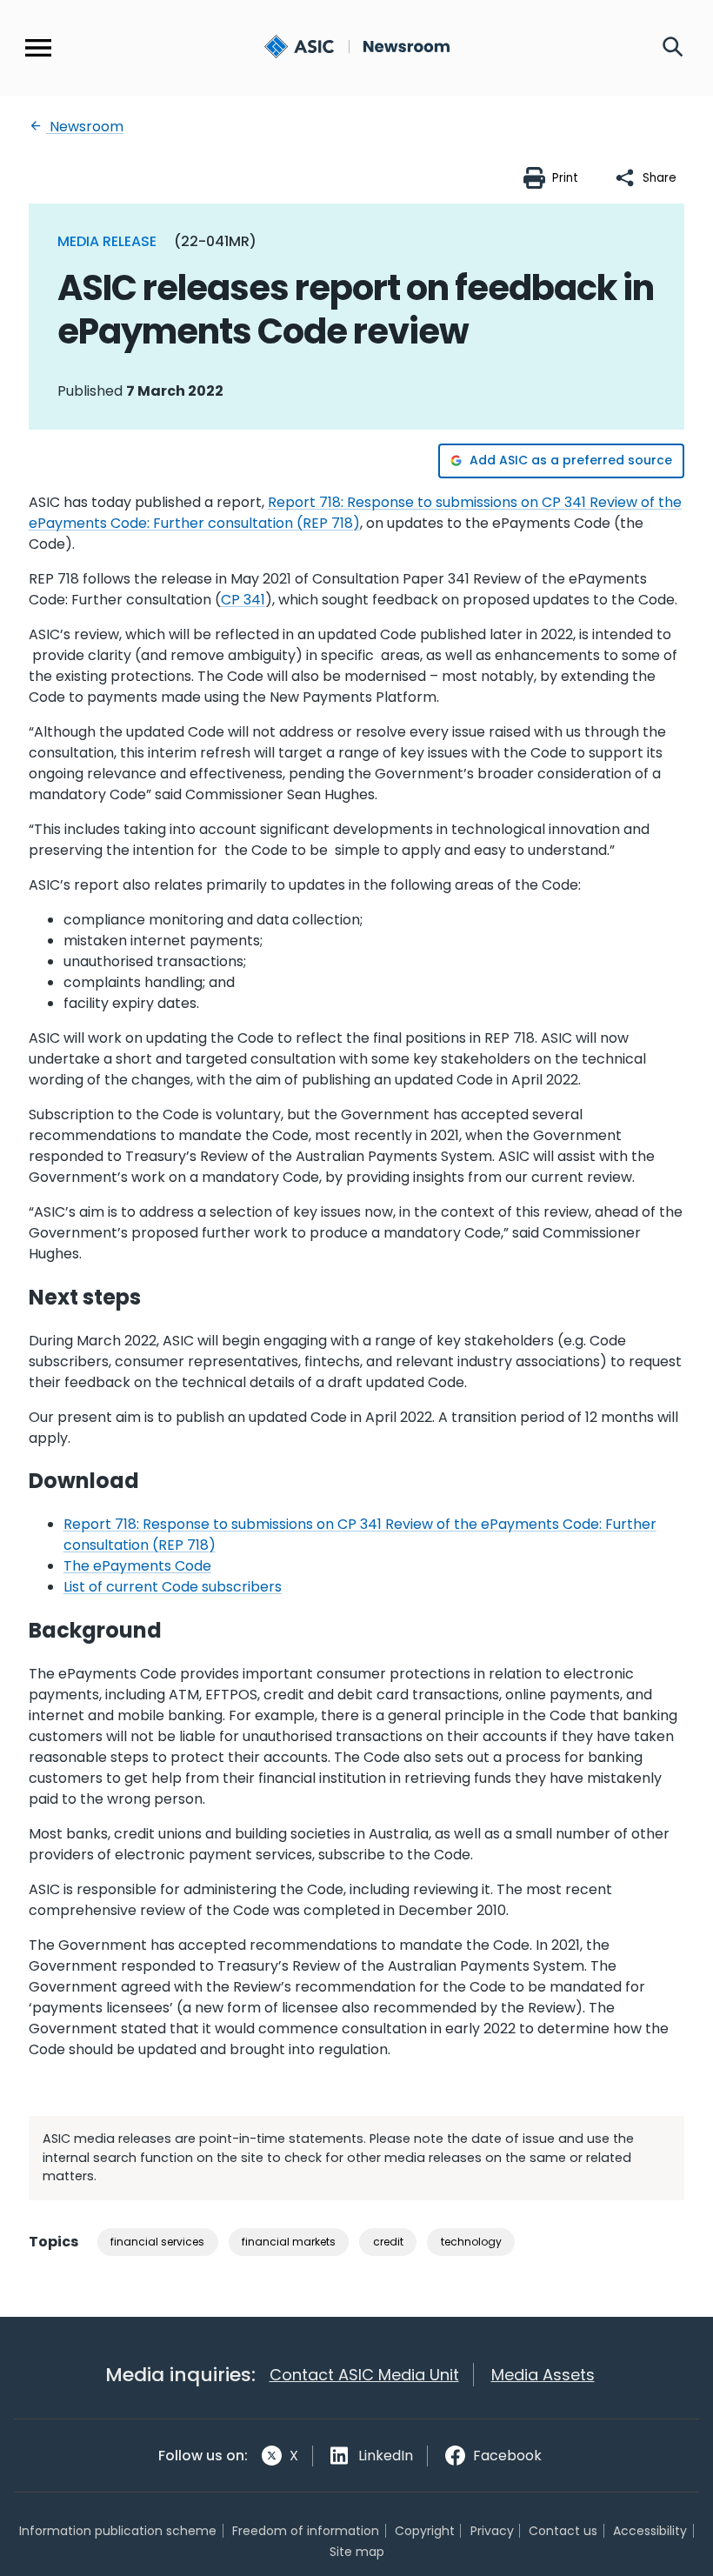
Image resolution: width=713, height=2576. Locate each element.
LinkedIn (386, 2456)
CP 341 (243, 600)
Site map (357, 2552)
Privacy (492, 2531)
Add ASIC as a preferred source (571, 460)
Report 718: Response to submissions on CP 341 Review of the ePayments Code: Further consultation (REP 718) (355, 513)
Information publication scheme (118, 2531)
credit (388, 2242)
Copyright (425, 2531)
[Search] (673, 48)
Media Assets (543, 2375)
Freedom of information (306, 2531)
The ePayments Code (137, 1566)
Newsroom (85, 127)
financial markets (289, 2242)
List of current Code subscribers (173, 1587)
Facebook (507, 2456)
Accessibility (650, 2531)
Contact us (563, 2531)
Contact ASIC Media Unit (364, 2375)
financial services (157, 2242)
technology (471, 2242)
